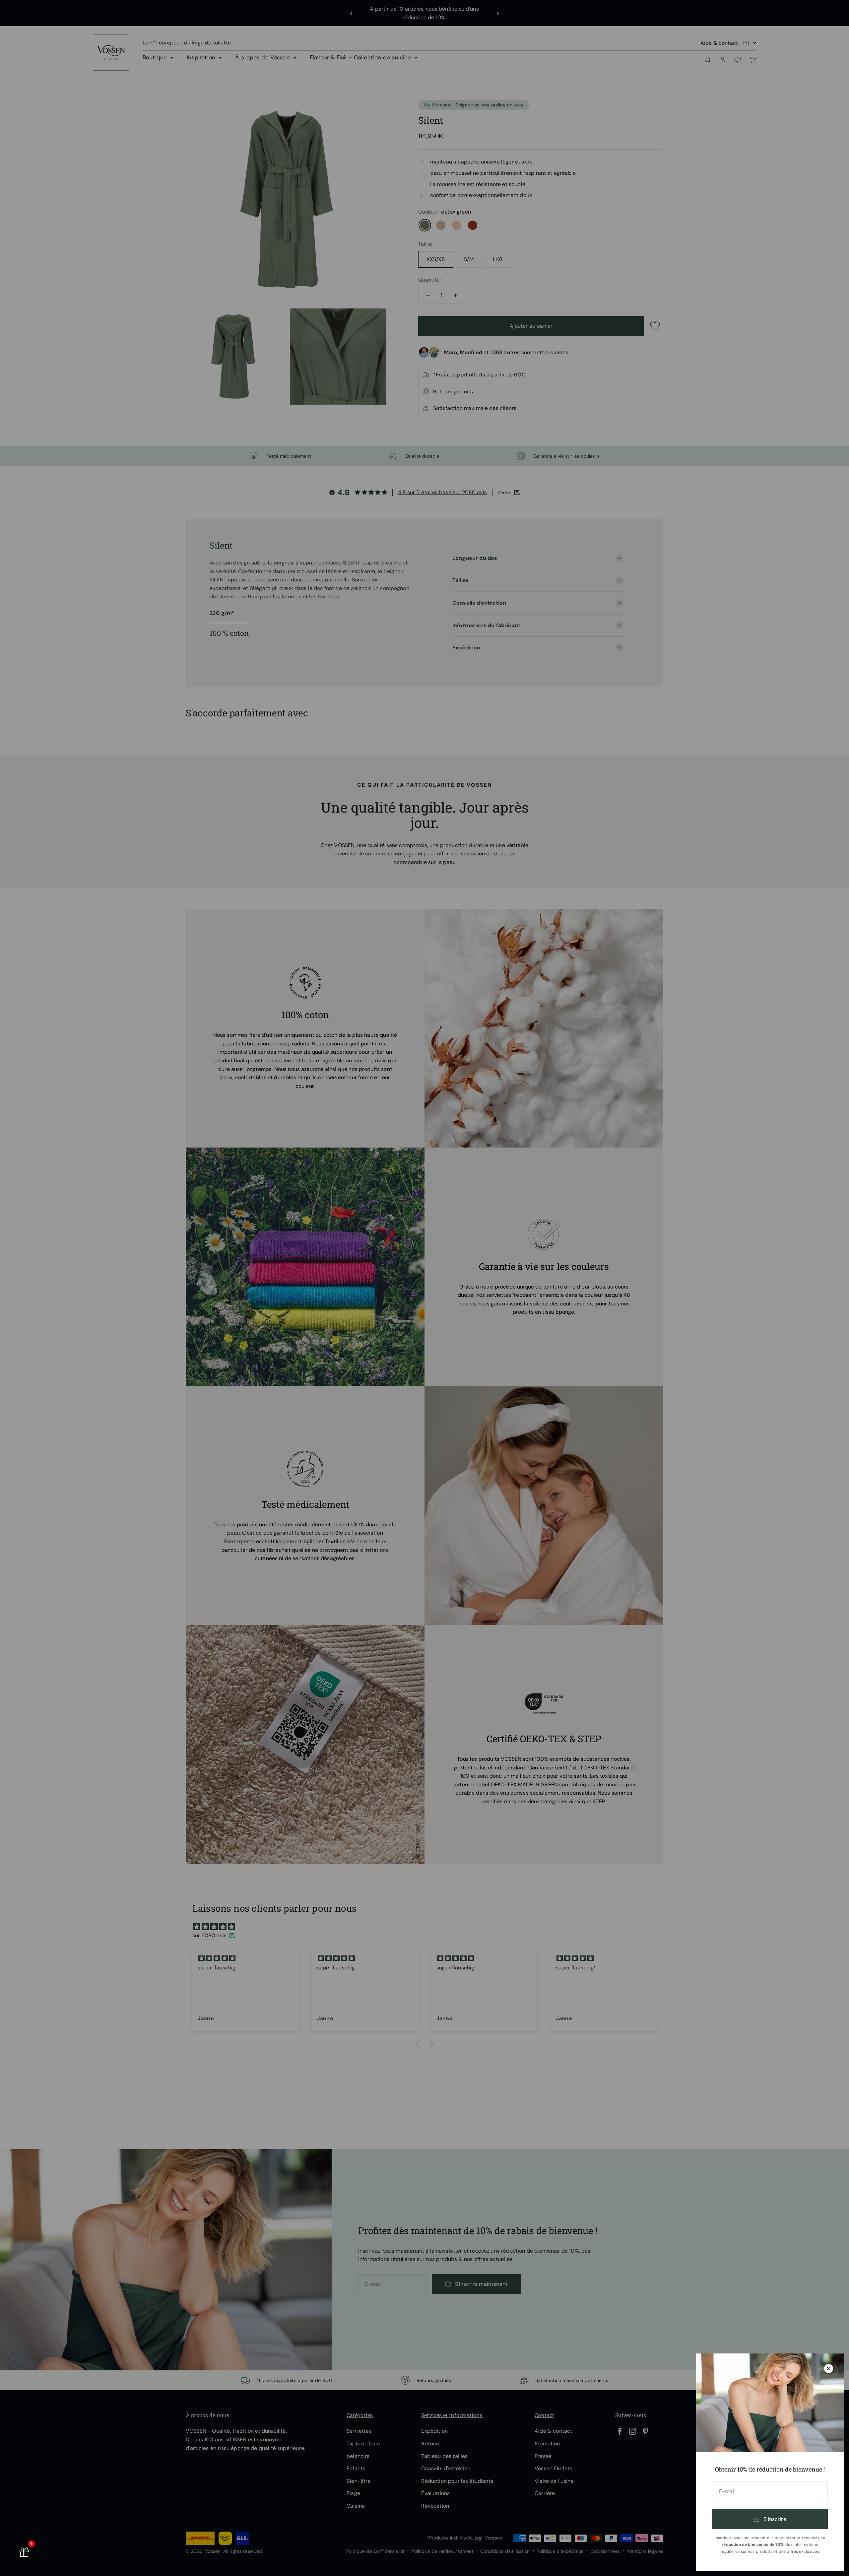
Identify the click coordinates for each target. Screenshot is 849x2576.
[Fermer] (829, 2369)
